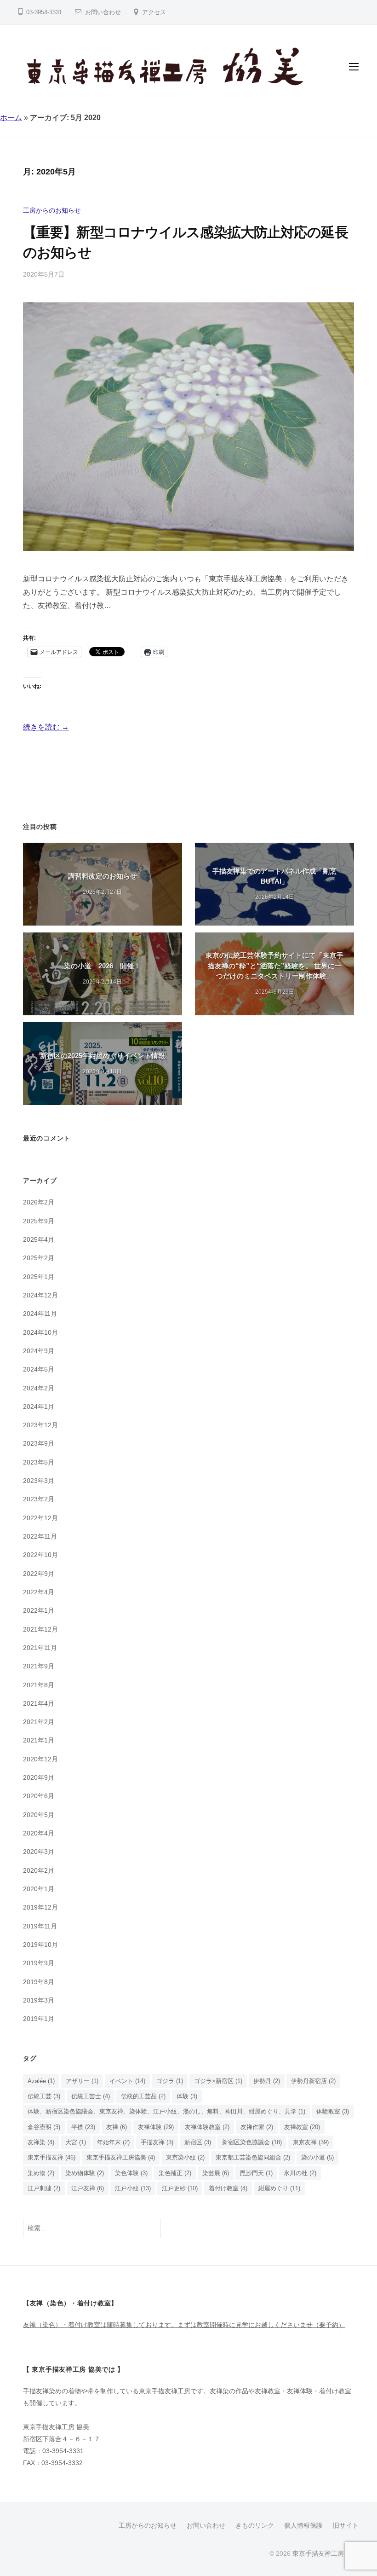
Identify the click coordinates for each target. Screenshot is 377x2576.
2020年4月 (39, 1833)
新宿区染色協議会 (252, 2142)
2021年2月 (39, 1722)
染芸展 (216, 2173)
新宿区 (198, 2142)
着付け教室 (228, 2188)
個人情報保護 (303, 2526)
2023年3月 (39, 1481)
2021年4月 (39, 1703)
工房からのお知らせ (52, 210)
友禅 (117, 2127)
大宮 (76, 2142)
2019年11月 (40, 1926)
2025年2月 (39, 1258)
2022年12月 (40, 1518)
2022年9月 (39, 1574)
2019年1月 (39, 2019)
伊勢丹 (267, 2081)
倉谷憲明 (44, 2127)
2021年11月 (40, 1648)
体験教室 (333, 2111)
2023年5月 (39, 1462)
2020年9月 (39, 1777)
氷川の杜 (300, 2173)
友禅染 (41, 2142)
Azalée (41, 2081)
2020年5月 (39, 1815)
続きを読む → (46, 727)
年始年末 (113, 2142)
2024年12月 (40, 1295)
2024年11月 (40, 1314)
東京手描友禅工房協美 (121, 2157)
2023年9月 (39, 1443)
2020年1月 (39, 1889)
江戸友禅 (88, 2188)
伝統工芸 (44, 2096)
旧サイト (346, 2526)
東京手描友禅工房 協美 (326, 2554)
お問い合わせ (103, 12)
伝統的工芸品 (143, 2096)
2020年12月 (40, 1759)
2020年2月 (39, 1870)
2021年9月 (39, 1666)
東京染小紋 (185, 2157)
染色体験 (131, 2173)
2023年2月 (39, 1499)
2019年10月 (40, 1945)
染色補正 (175, 2173)
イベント (127, 2081)
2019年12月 (40, 1907)
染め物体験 (85, 2173)
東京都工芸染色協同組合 (253, 2157)
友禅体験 (156, 2127)
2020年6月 (39, 1796)
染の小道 (317, 2157)
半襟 (83, 2127)
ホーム (11, 118)
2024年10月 (40, 1332)
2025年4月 (39, 1239)
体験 (187, 2096)
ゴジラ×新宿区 (218, 2081)
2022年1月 (39, 1610)
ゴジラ (170, 2081)
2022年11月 (40, 1536)
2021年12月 (40, 1629)
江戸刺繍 (44, 2188)
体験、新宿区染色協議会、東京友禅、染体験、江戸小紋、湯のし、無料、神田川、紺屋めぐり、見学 (166, 2111)
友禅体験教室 (207, 2127)
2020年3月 (39, 1852)
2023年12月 (40, 1425)
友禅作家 (257, 2127)
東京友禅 (311, 2142)
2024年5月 (39, 1369)
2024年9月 (39, 1351)
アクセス (154, 12)
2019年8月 (39, 1982)
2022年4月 (39, 1592)
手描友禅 (157, 2142)
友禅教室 (302, 2127)
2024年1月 (39, 1407)
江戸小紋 (133, 2188)
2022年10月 (40, 1555)
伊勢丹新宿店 (313, 2081)
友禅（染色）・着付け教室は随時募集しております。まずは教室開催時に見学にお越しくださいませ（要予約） (184, 2325)
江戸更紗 (180, 2188)
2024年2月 (39, 1388)
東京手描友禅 (51, 2157)
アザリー (82, 2081)
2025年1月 (39, 1277)
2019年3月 (39, 2000)
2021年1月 (39, 1740)
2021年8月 (39, 1685)
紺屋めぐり (279, 2188)
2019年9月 (39, 1963)
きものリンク (255, 2526)
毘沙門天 (256, 2173)
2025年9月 (39, 1221)
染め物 (41, 2173)
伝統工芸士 (91, 2096)
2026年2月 (39, 1202)
